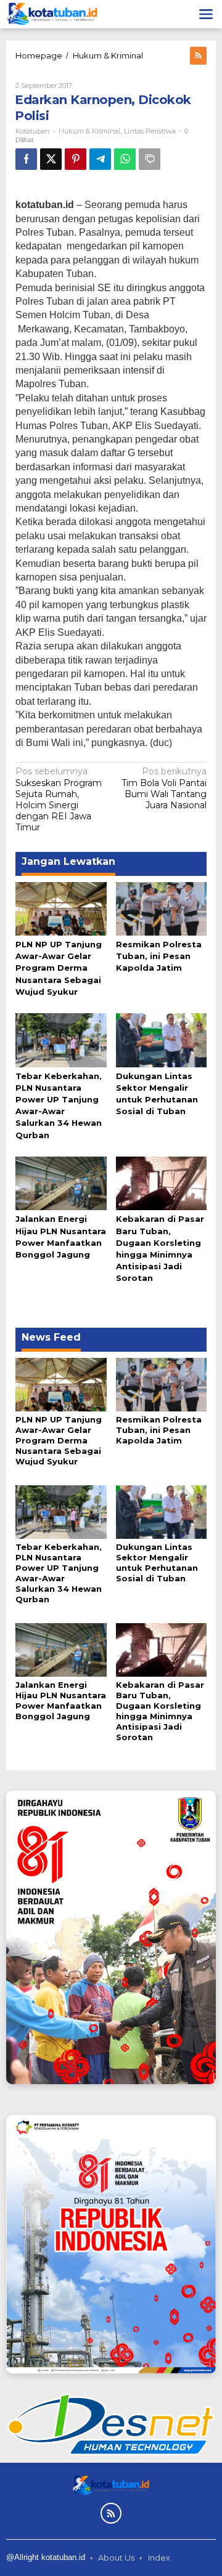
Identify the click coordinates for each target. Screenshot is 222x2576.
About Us (116, 2558)
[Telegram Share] (100, 159)
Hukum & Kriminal (89, 131)
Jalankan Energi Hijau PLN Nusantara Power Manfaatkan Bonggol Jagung (61, 1700)
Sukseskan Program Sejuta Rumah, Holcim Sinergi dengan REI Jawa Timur (59, 799)
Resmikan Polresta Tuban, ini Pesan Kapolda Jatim (159, 956)
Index (159, 2558)
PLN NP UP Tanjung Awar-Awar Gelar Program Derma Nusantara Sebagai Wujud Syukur (59, 968)
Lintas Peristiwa (150, 131)
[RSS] (198, 56)
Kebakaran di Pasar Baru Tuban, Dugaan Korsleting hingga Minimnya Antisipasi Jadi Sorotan (160, 1711)
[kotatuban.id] (52, 14)
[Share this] (26, 159)
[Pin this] (76, 159)
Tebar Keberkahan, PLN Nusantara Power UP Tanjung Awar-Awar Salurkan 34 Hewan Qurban (59, 1573)
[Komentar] (150, 159)
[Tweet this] (51, 159)
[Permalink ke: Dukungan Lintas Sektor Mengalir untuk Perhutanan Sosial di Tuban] (162, 1039)
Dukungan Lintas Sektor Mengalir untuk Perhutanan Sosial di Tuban (157, 1563)
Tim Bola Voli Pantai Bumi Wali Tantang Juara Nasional (164, 788)
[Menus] (206, 14)
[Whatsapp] (125, 159)
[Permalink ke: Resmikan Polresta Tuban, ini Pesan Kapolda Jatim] (162, 908)
